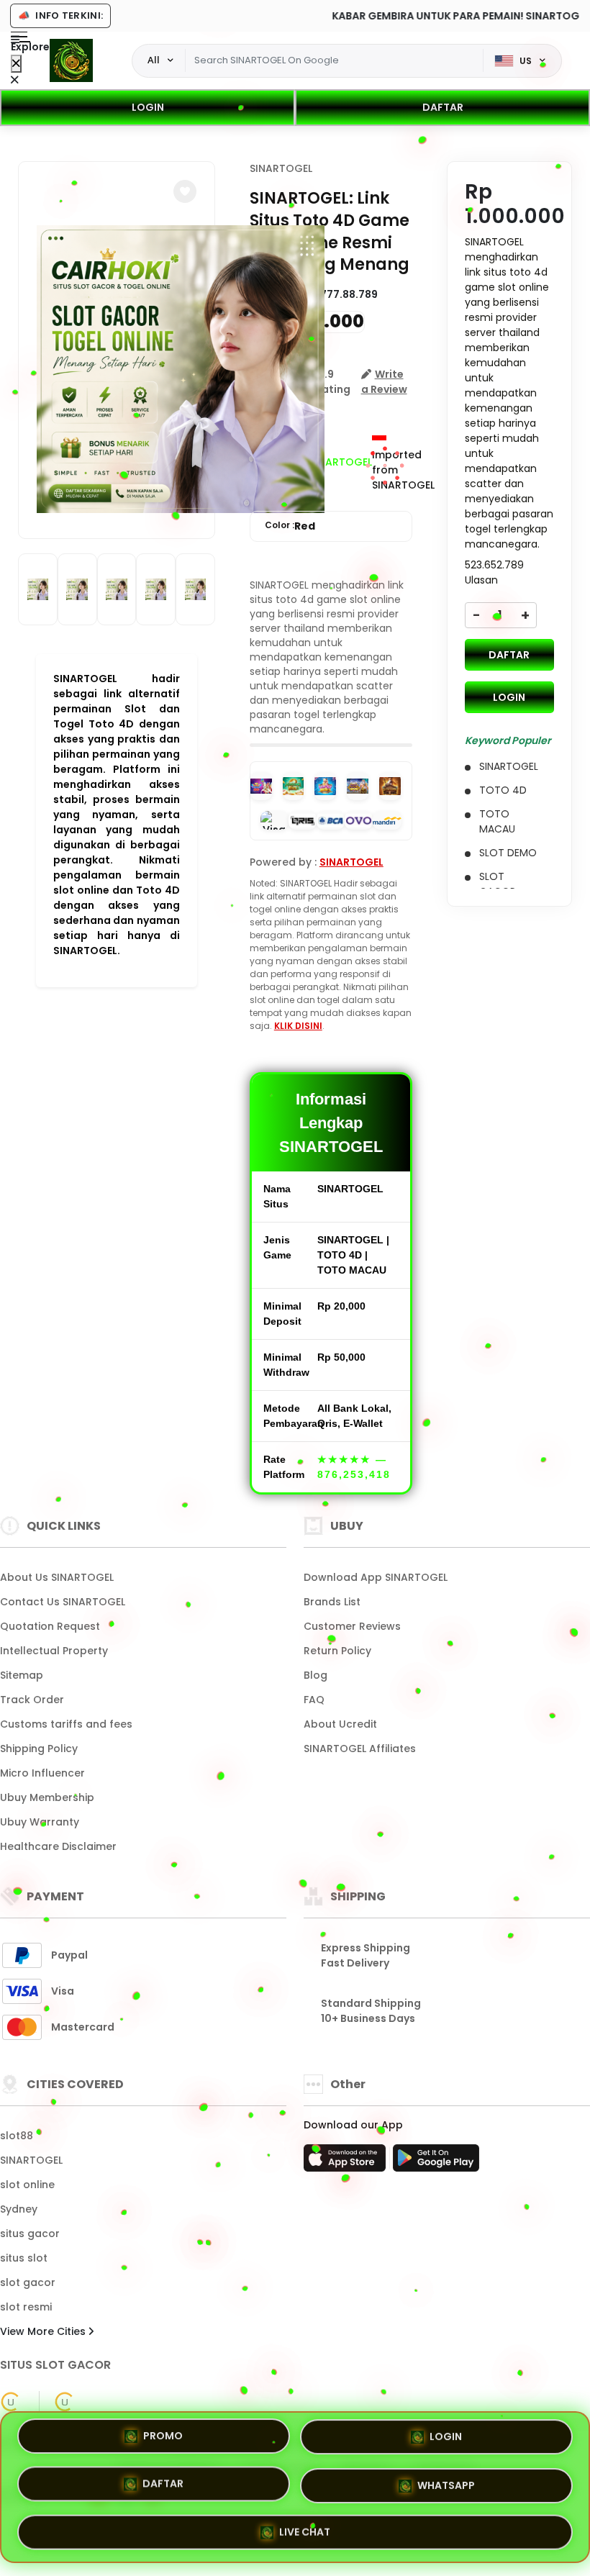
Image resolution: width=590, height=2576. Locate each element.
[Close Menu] (16, 64)
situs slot (24, 2258)
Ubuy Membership (47, 1797)
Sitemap (22, 1675)
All (154, 60)
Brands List (332, 1602)
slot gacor (28, 2282)
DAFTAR (443, 107)
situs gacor (30, 2233)
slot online (27, 2185)
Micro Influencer (42, 1773)
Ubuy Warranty (40, 1822)
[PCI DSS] (11, 2402)
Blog (316, 1675)
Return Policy (337, 1651)
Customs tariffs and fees (66, 1724)
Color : (290, 526)
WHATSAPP (446, 2482)
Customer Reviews (352, 1626)
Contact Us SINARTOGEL (63, 1602)
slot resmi (26, 2307)
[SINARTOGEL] (71, 60)
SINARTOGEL (281, 168)
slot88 (17, 2136)
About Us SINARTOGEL (57, 1577)
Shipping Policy (39, 1749)
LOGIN (148, 107)
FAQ (314, 1700)
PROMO (163, 2441)
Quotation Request (50, 1626)
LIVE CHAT (305, 2526)
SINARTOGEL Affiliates (360, 1749)
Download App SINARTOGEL (376, 1577)
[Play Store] (436, 2162)
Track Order (32, 1700)
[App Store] (347, 2162)
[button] (185, 191)
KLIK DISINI (298, 1026)
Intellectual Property (54, 1651)
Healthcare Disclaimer (58, 1846)
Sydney (19, 2209)
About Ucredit (340, 1724)
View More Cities (44, 2331)
